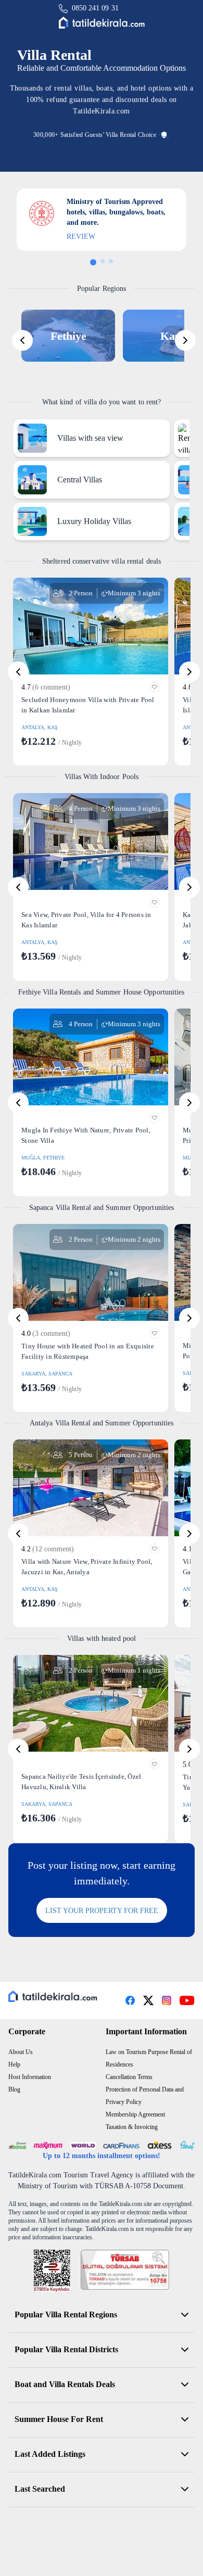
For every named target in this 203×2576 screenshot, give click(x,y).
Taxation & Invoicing (132, 2127)
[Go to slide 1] (93, 262)
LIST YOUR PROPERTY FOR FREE (102, 1911)
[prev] (22, 340)
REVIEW (81, 237)
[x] (148, 2000)
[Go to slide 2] (103, 261)
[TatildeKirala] (53, 1996)
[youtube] (187, 2000)
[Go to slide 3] (111, 261)
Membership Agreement (135, 2114)
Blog (14, 2089)
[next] (185, 340)
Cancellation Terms (129, 2077)
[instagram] (167, 2000)
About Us (21, 2052)
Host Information (30, 2077)
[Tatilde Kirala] (102, 23)
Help (14, 2064)
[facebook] (130, 2000)
